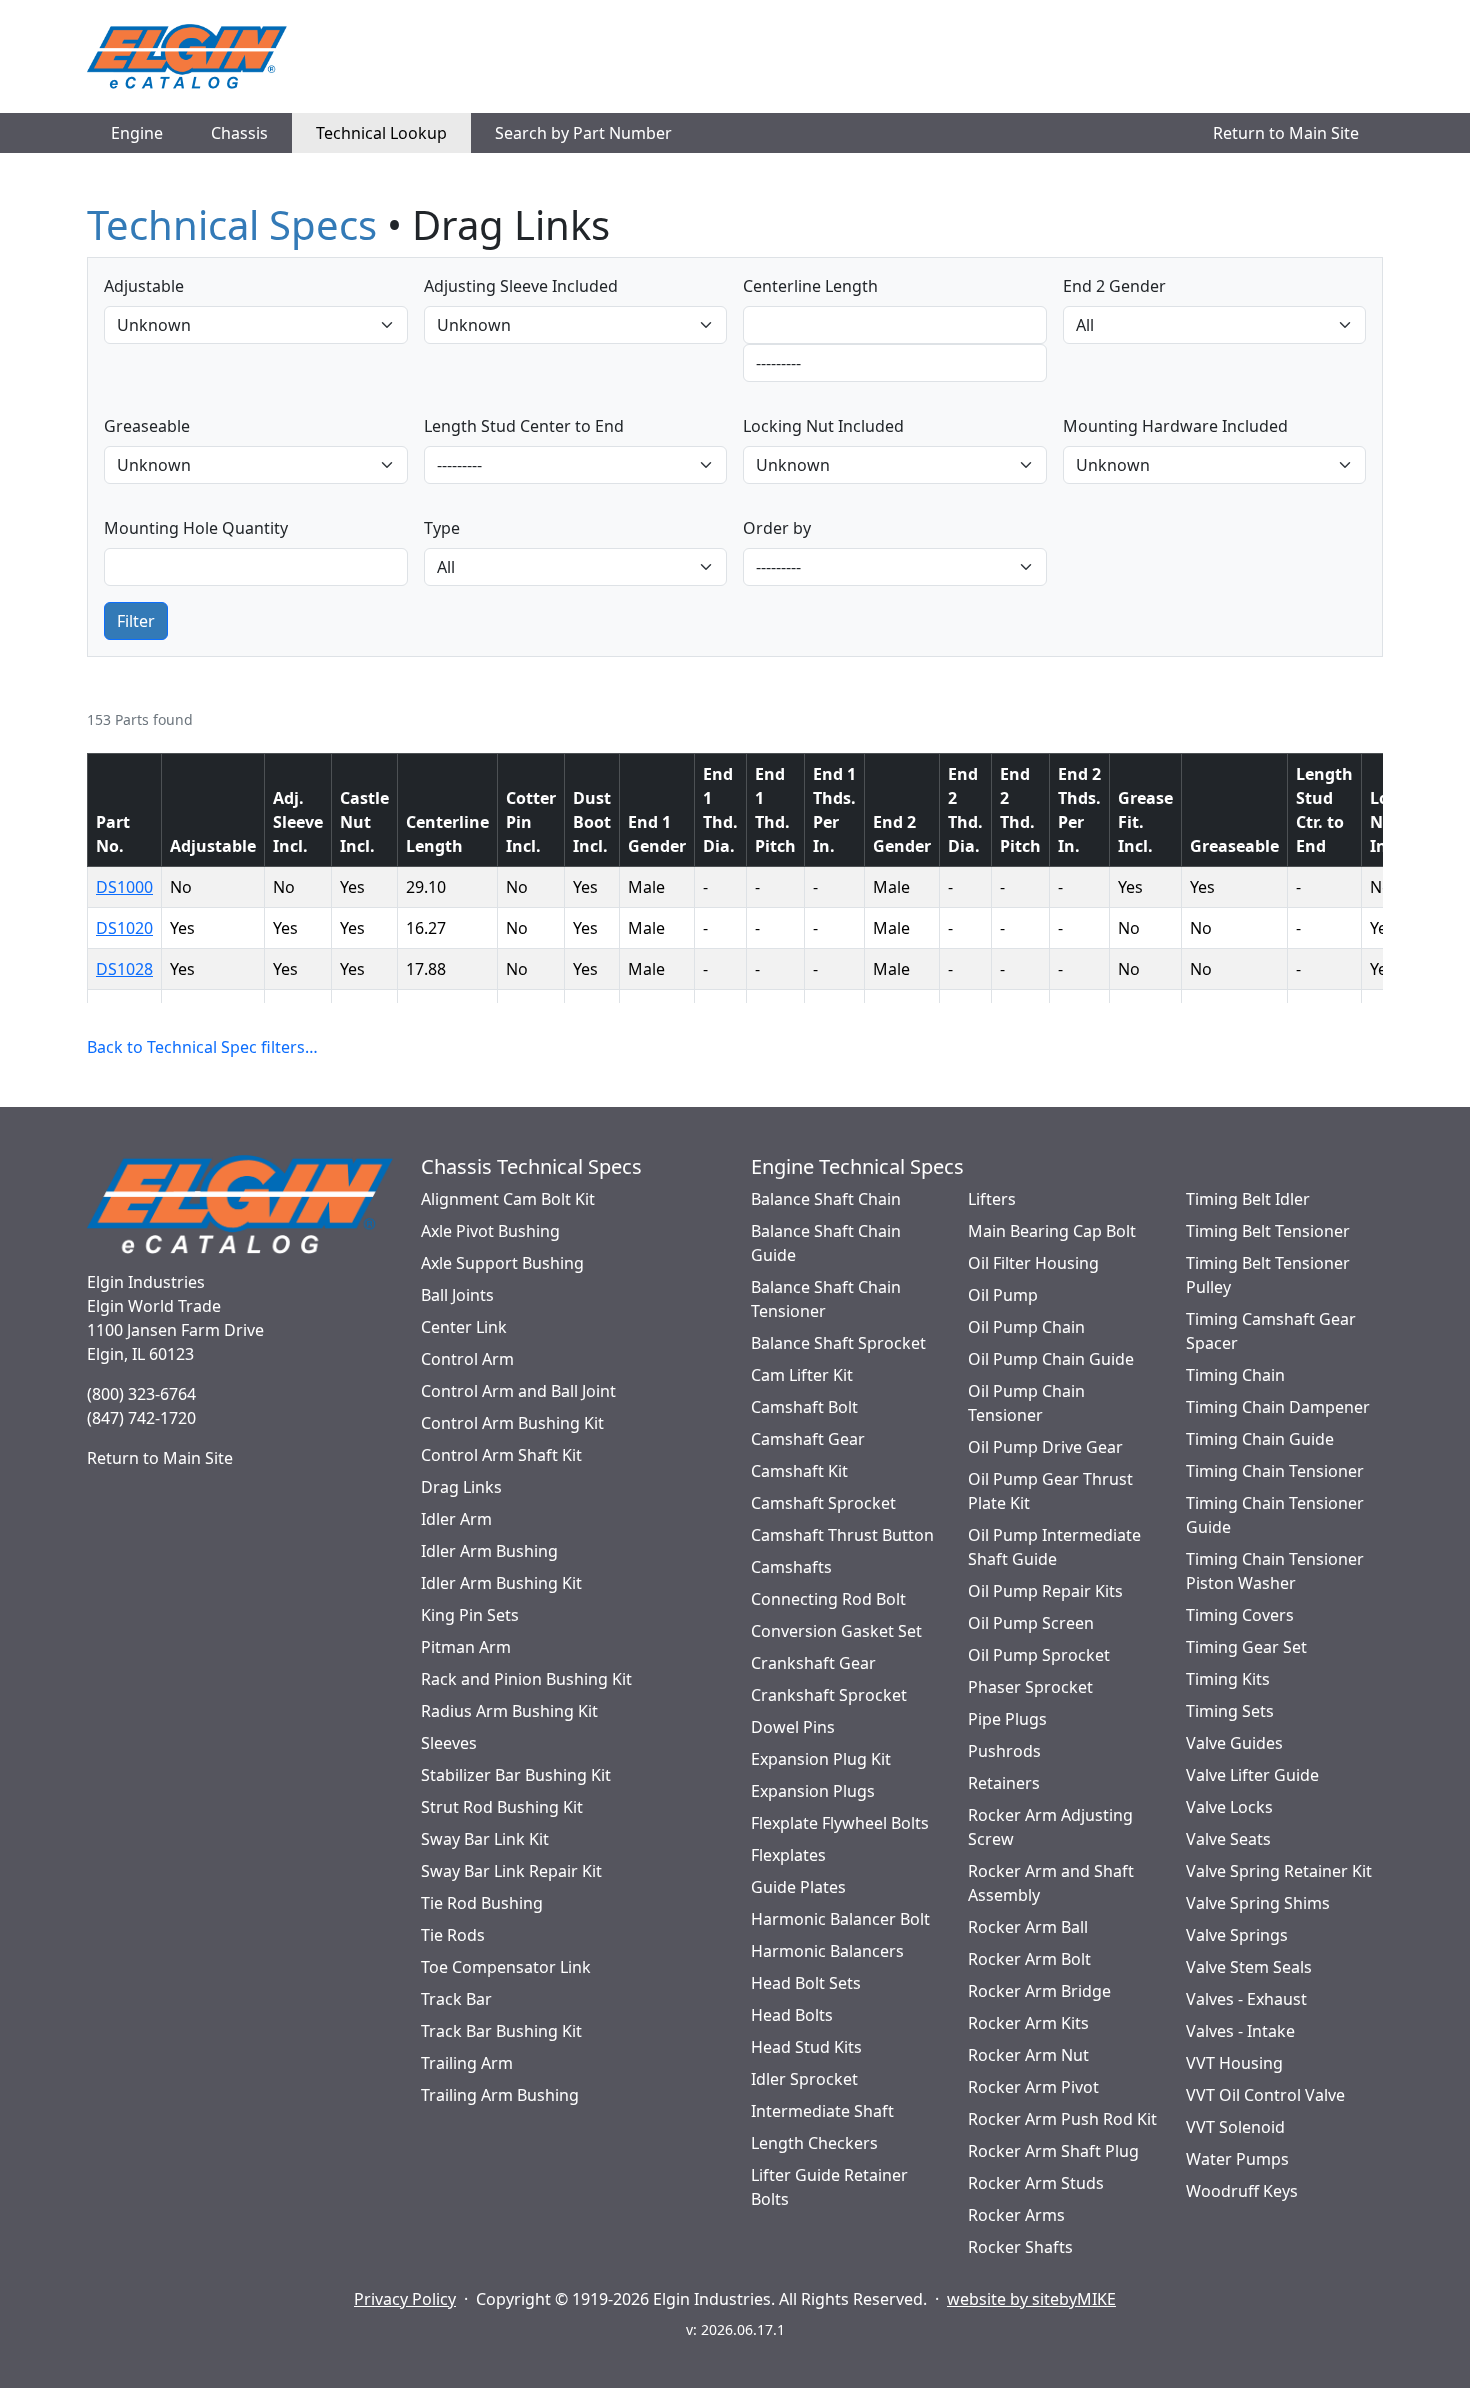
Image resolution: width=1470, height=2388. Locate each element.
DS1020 (124, 928)
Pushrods (1004, 1751)
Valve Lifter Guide (1252, 1775)
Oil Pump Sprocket (1039, 1655)
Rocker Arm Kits (1028, 2023)
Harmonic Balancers (827, 1951)
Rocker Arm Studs (1036, 2183)
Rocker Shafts (1020, 2247)
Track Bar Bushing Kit (501, 2031)
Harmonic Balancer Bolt (840, 1919)
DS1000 (124, 887)
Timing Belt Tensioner (1268, 1231)
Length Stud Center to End (524, 426)
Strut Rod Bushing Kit (502, 1807)
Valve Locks (1229, 1807)
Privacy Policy (405, 2299)
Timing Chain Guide (1260, 1439)
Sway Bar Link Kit (485, 1839)
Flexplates (788, 1855)
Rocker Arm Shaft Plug (1053, 2151)
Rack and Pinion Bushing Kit (526, 1679)
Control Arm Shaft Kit (501, 1455)
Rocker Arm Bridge (1039, 1991)
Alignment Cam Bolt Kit (508, 1199)
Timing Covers (1240, 1615)
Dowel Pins (793, 1727)
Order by (777, 528)
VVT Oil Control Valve (1265, 2095)
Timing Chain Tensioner (1275, 1471)
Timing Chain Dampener (1278, 1407)
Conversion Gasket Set (836, 1631)
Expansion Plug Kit (821, 1759)
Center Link (464, 1327)
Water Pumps (1237, 2159)
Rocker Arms (1016, 2215)
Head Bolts (792, 2015)
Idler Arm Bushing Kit (501, 1583)
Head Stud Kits (806, 2047)
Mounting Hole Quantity (196, 528)
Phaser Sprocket (1030, 1687)
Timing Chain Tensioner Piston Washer (1275, 1571)
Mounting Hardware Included (1175, 426)
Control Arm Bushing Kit (512, 1423)
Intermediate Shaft (822, 2111)
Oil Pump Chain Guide (1051, 1359)
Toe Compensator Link (506, 1967)
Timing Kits (1228, 1679)
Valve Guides (1234, 1743)
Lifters (992, 1199)
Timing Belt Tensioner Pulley (1268, 1275)
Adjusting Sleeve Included (521, 286)
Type (442, 528)
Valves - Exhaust (1246, 1999)
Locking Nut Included (823, 426)
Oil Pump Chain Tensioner (1026, 1403)
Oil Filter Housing (1033, 1263)
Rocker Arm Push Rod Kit (1062, 2119)
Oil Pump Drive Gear (1045, 1447)
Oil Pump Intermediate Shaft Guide (1054, 1547)
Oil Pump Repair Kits (1045, 1591)
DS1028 (124, 969)
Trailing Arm (467, 2063)
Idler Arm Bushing (489, 1551)
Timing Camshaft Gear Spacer (1271, 1331)
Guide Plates (798, 1887)
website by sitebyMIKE (1031, 2299)
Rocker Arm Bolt (1029, 1959)
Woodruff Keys (1242, 2191)
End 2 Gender (1114, 286)
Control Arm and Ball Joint (518, 1391)
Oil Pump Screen (1031, 1623)
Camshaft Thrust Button (842, 1535)
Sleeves (449, 1743)
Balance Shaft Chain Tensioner (826, 1299)
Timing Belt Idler (1248, 1199)
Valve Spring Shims (1258, 1903)
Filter (136, 621)
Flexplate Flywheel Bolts (840, 1823)
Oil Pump (1003, 1295)
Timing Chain (1235, 1375)
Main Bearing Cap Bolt (1052, 1231)
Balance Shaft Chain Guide (826, 1243)
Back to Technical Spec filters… (202, 1047)
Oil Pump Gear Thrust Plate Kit (1050, 1491)
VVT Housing (1234, 2063)
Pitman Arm (466, 1647)
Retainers (1004, 1783)
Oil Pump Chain (1026, 1327)
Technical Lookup (381, 133)
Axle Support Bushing (502, 1263)
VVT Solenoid (1235, 2127)
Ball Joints (457, 1295)
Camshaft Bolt (804, 1407)
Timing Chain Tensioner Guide (1275, 1515)
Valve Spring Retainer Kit (1279, 1871)
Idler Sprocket (804, 2079)
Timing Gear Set (1246, 1647)
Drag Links (461, 1487)
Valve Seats (1228, 1839)
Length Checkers (814, 2143)
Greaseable (147, 426)
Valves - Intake (1240, 2031)
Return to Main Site (1286, 133)
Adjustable (144, 286)
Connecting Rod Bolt (828, 1599)
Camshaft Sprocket (823, 1503)
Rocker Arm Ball (1028, 1927)
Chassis (239, 133)
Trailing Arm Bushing (500, 2095)
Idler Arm (456, 1519)
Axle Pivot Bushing (490, 1231)
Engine (137, 133)
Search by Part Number (583, 133)
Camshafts (791, 1567)
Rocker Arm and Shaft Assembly (1051, 1883)
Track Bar (456, 1999)
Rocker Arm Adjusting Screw (1050, 1827)
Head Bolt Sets (806, 1983)
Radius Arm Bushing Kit (509, 1711)
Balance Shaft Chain (826, 1199)
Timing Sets (1230, 1711)
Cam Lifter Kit (802, 1375)
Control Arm (467, 1359)
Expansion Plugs (813, 1791)
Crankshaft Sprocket (829, 1695)
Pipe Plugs (1007, 1719)
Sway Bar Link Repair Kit (511, 1871)
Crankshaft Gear (813, 1663)
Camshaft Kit (799, 1471)
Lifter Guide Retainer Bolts (829, 2187)
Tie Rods (453, 1935)
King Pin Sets (470, 1615)
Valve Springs (1237, 1935)
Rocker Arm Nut (1028, 2055)
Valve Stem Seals (1249, 1967)
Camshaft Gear (808, 1439)
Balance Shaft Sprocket (838, 1343)
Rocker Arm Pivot (1033, 2087)
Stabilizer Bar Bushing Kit (516, 1775)
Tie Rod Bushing (482, 1903)
